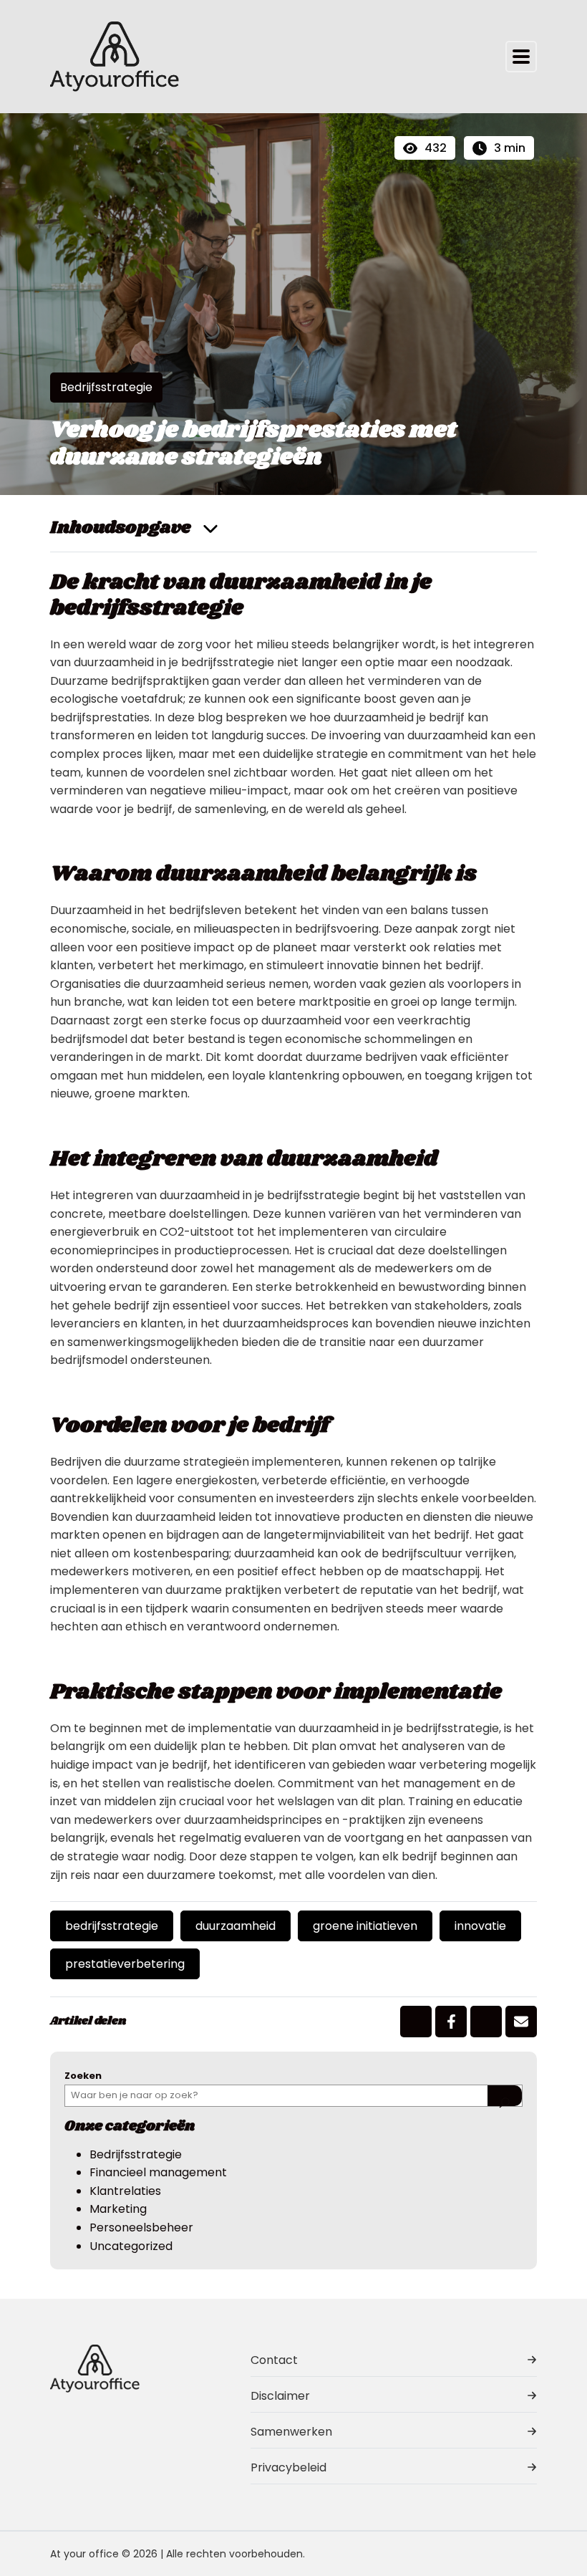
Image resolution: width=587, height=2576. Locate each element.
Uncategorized (131, 2246)
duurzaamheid (236, 1926)
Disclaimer (280, 2396)
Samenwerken (291, 2432)
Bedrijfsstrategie (106, 387)
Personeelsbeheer (141, 2227)
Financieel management (158, 2172)
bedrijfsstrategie (112, 1926)
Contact (274, 2360)
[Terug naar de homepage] (115, 57)
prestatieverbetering (125, 1964)
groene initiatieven (365, 1926)
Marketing (118, 2209)
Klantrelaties (125, 2191)
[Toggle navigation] (521, 57)
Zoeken (83, 2076)
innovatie (480, 1926)
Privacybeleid (288, 2467)
